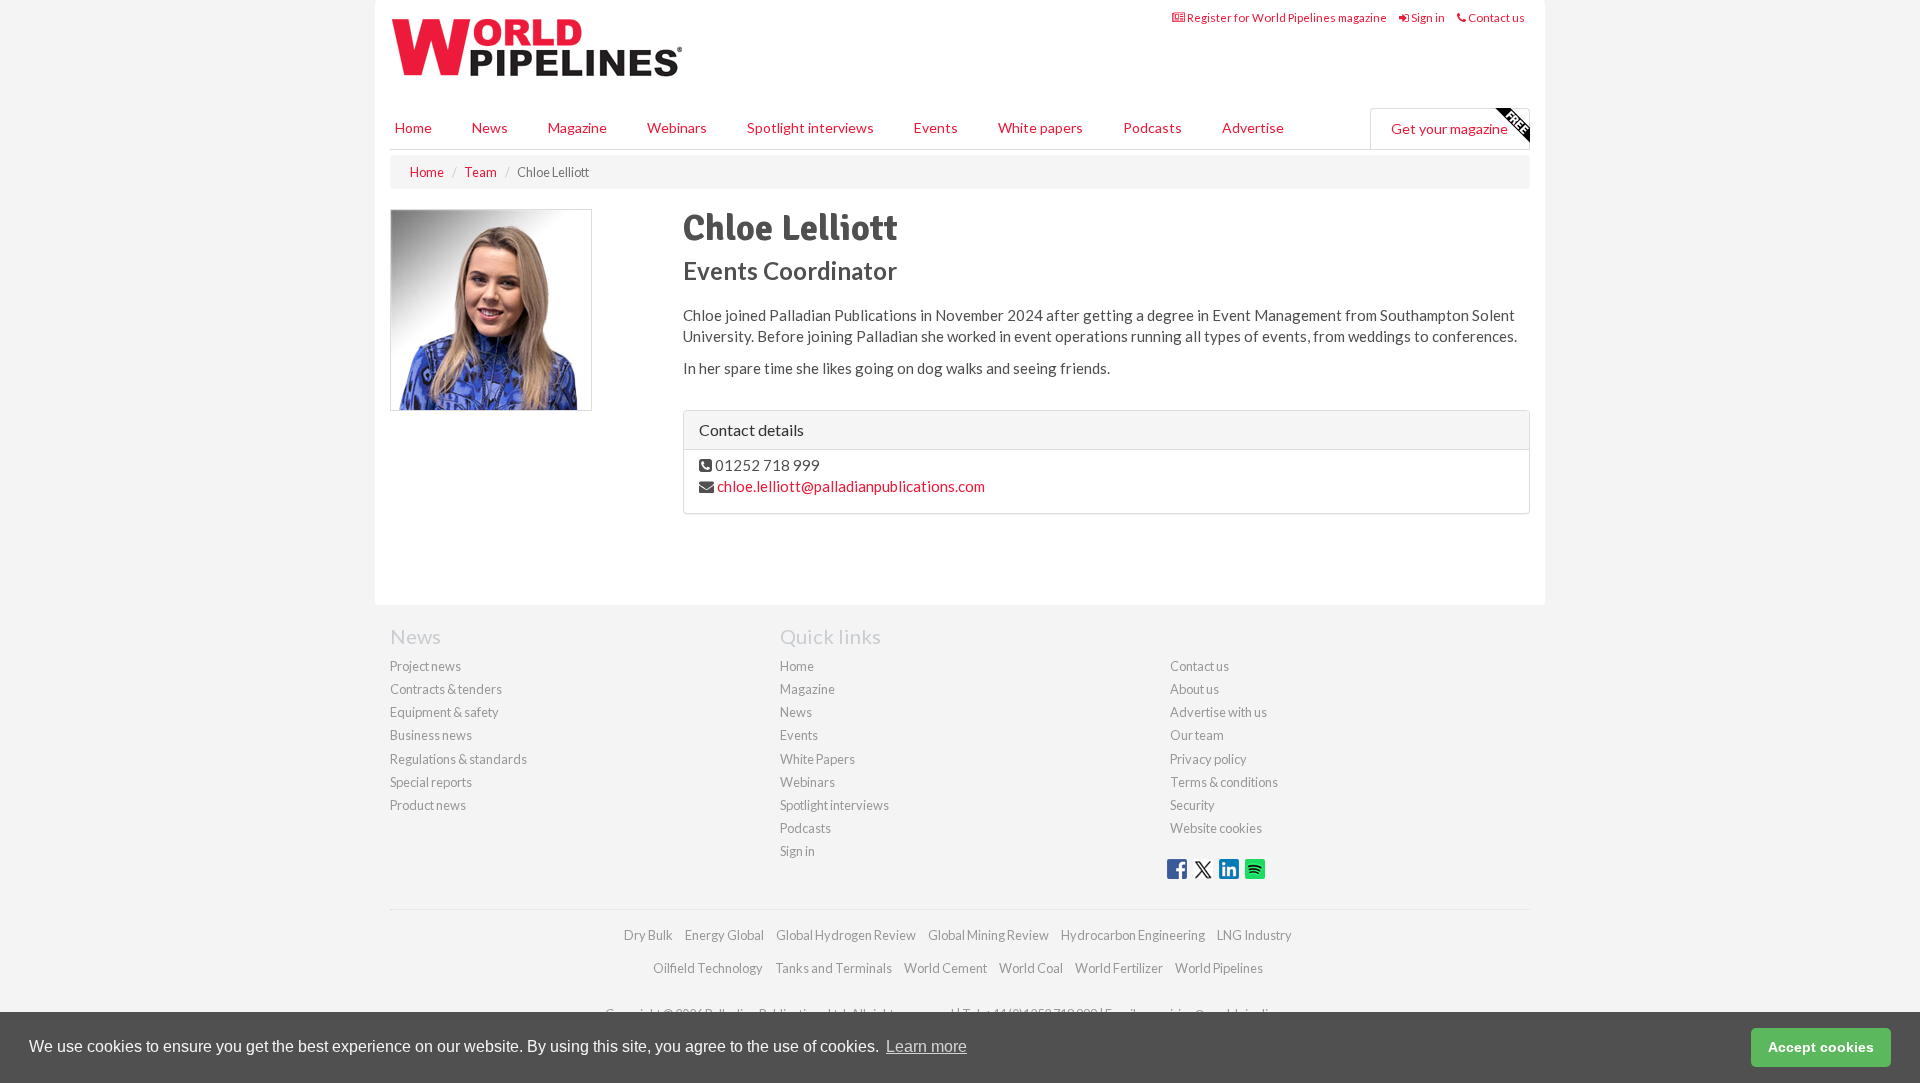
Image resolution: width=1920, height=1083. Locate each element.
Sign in (1427, 17)
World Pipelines (1219, 968)
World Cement (945, 968)
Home (413, 127)
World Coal (1031, 968)
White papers (1040, 127)
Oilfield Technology (708, 968)
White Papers (817, 759)
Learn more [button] (926, 1046)
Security (1192, 805)
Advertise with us (1218, 712)
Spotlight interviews (810, 127)
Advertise (1253, 127)
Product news (428, 805)
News (796, 712)
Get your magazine (1449, 128)
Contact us (1495, 17)
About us (1194, 689)
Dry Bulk (648, 935)
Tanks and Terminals (833, 968)
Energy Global (724, 935)
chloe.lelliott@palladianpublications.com (851, 486)
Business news (431, 735)
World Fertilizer (1119, 968)
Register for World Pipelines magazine (1286, 17)
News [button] (490, 127)
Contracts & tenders (446, 689)
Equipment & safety (444, 712)
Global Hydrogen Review (846, 935)
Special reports (431, 782)
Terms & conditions (1224, 782)
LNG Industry (1254, 935)
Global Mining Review (988, 935)
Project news (425, 666)
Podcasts (1152, 127)
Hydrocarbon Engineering (1133, 935)
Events (936, 127)
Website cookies (1216, 828)
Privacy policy (1208, 759)
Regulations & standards (458, 759)
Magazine (577, 127)
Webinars (677, 127)
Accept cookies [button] (1821, 1047)
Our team (1197, 735)
